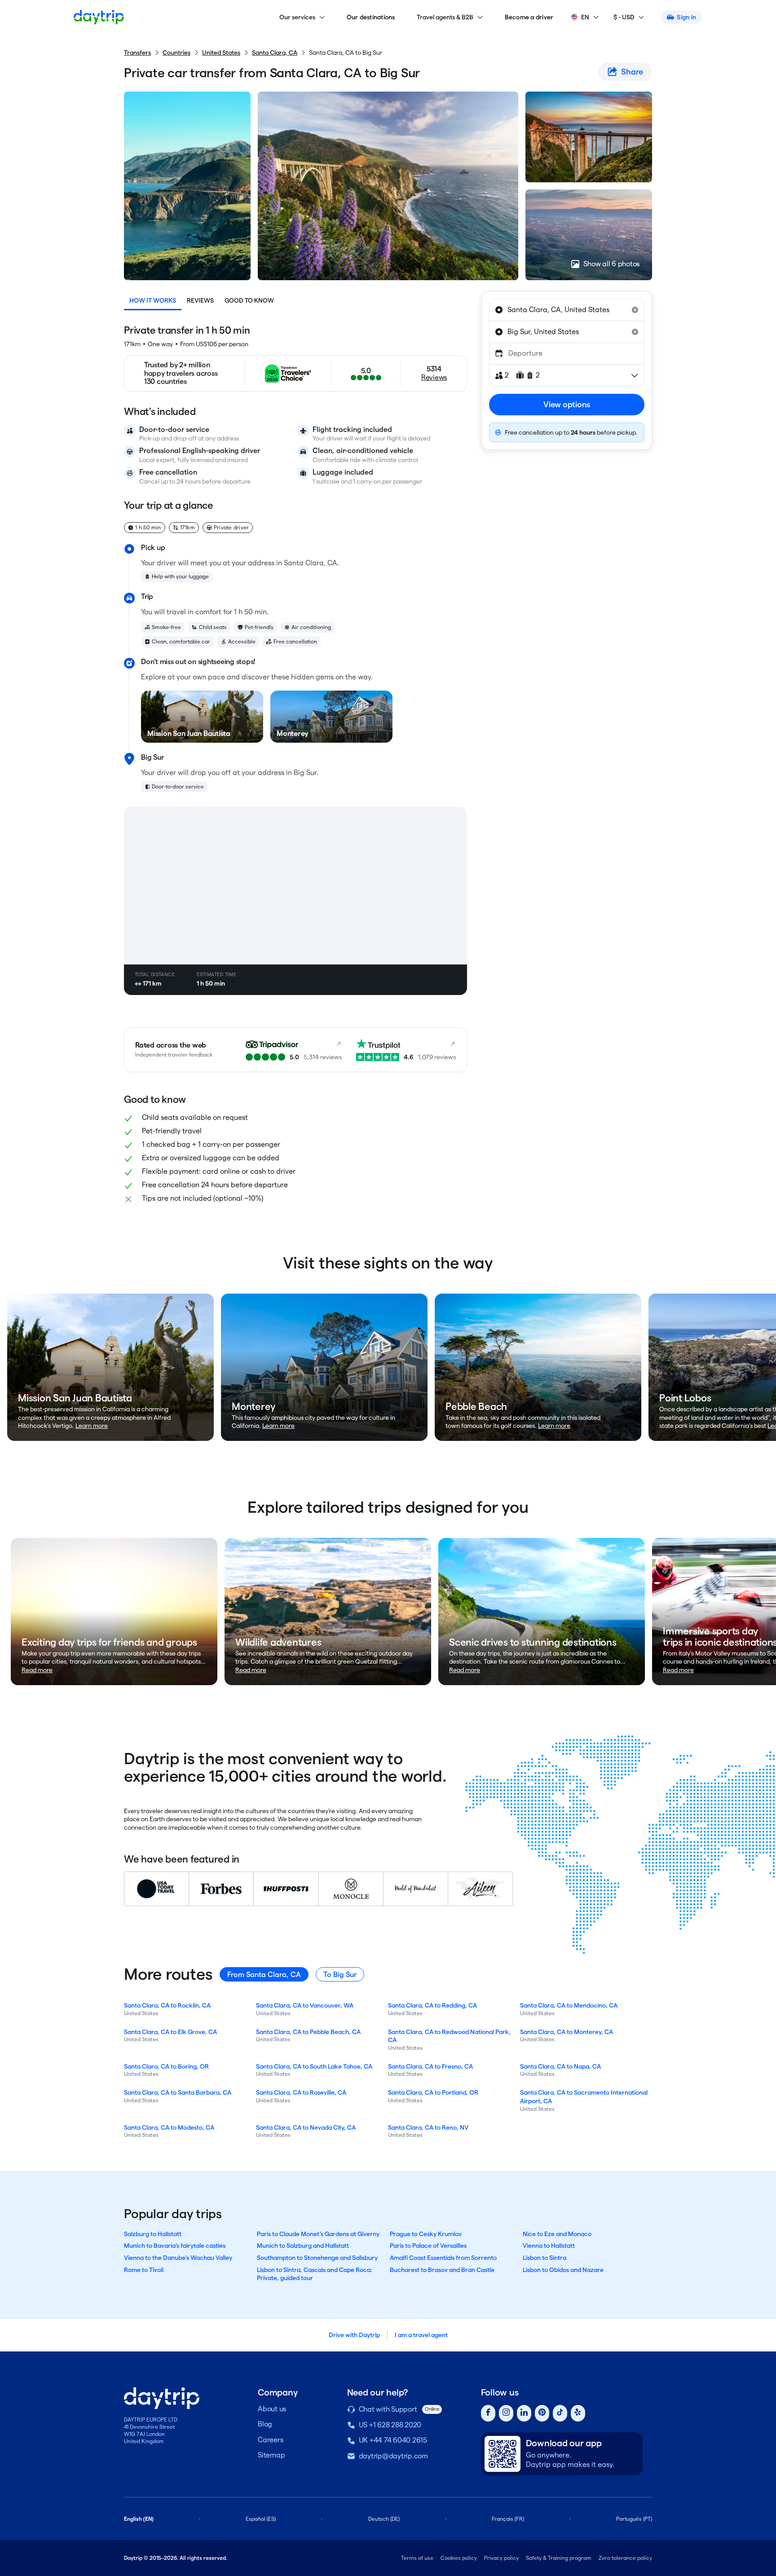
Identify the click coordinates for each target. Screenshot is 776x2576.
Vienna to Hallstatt (549, 2246)
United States (221, 53)
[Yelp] (578, 2413)
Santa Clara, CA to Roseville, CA (301, 2092)
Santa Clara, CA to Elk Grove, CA (170, 2032)
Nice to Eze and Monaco (557, 2234)
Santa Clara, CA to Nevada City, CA (306, 2127)
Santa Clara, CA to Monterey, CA (567, 2032)
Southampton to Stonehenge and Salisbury (317, 2258)
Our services (297, 17)
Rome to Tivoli (144, 2270)
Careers (270, 2440)
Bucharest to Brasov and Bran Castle (442, 2270)
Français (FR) (508, 2519)
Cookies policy (459, 2558)
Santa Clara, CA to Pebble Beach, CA (308, 2032)
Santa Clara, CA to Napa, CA (560, 2066)
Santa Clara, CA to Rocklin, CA (167, 2005)
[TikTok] (560, 2413)
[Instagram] (506, 2413)
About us (272, 2409)
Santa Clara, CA (275, 53)
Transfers (137, 53)
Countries (176, 53)
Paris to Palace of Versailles (428, 2246)
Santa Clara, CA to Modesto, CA (169, 2127)
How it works (153, 300)
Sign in (686, 17)
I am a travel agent (421, 2335)
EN (585, 17)
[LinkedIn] (524, 2413)
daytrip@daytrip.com (393, 2456)
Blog (265, 2424)
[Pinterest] (542, 2413)
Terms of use (417, 2558)
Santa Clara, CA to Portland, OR (433, 2092)
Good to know (249, 300)
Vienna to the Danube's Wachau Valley (178, 2258)
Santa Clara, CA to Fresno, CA (430, 2066)
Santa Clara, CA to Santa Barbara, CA (178, 2092)
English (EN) (139, 2519)
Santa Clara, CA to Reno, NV (428, 2127)
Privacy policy (501, 2558)
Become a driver (529, 17)
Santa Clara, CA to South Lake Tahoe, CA (314, 2066)
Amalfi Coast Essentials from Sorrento (443, 2258)
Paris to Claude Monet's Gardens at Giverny (318, 2234)
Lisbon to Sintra (545, 2258)
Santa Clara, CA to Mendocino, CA (569, 2005)
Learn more (92, 1426)
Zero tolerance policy (625, 2558)
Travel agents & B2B (445, 17)
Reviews (200, 300)
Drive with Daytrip (354, 2335)
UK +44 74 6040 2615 (393, 2440)
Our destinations (371, 17)
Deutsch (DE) (384, 2519)
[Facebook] (488, 2413)
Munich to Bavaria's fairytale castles (175, 2246)
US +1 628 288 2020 (390, 2425)
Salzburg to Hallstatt (153, 2234)
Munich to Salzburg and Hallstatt (303, 2246)
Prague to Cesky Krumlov (426, 2234)
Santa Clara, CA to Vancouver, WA (305, 2005)
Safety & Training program (559, 2558)
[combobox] (567, 310)
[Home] (99, 17)
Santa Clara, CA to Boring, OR (166, 2066)
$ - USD (624, 17)
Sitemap (271, 2455)
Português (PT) (634, 2519)
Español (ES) (261, 2519)
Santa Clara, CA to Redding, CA (432, 2005)
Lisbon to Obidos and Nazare (563, 2270)
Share (632, 72)
